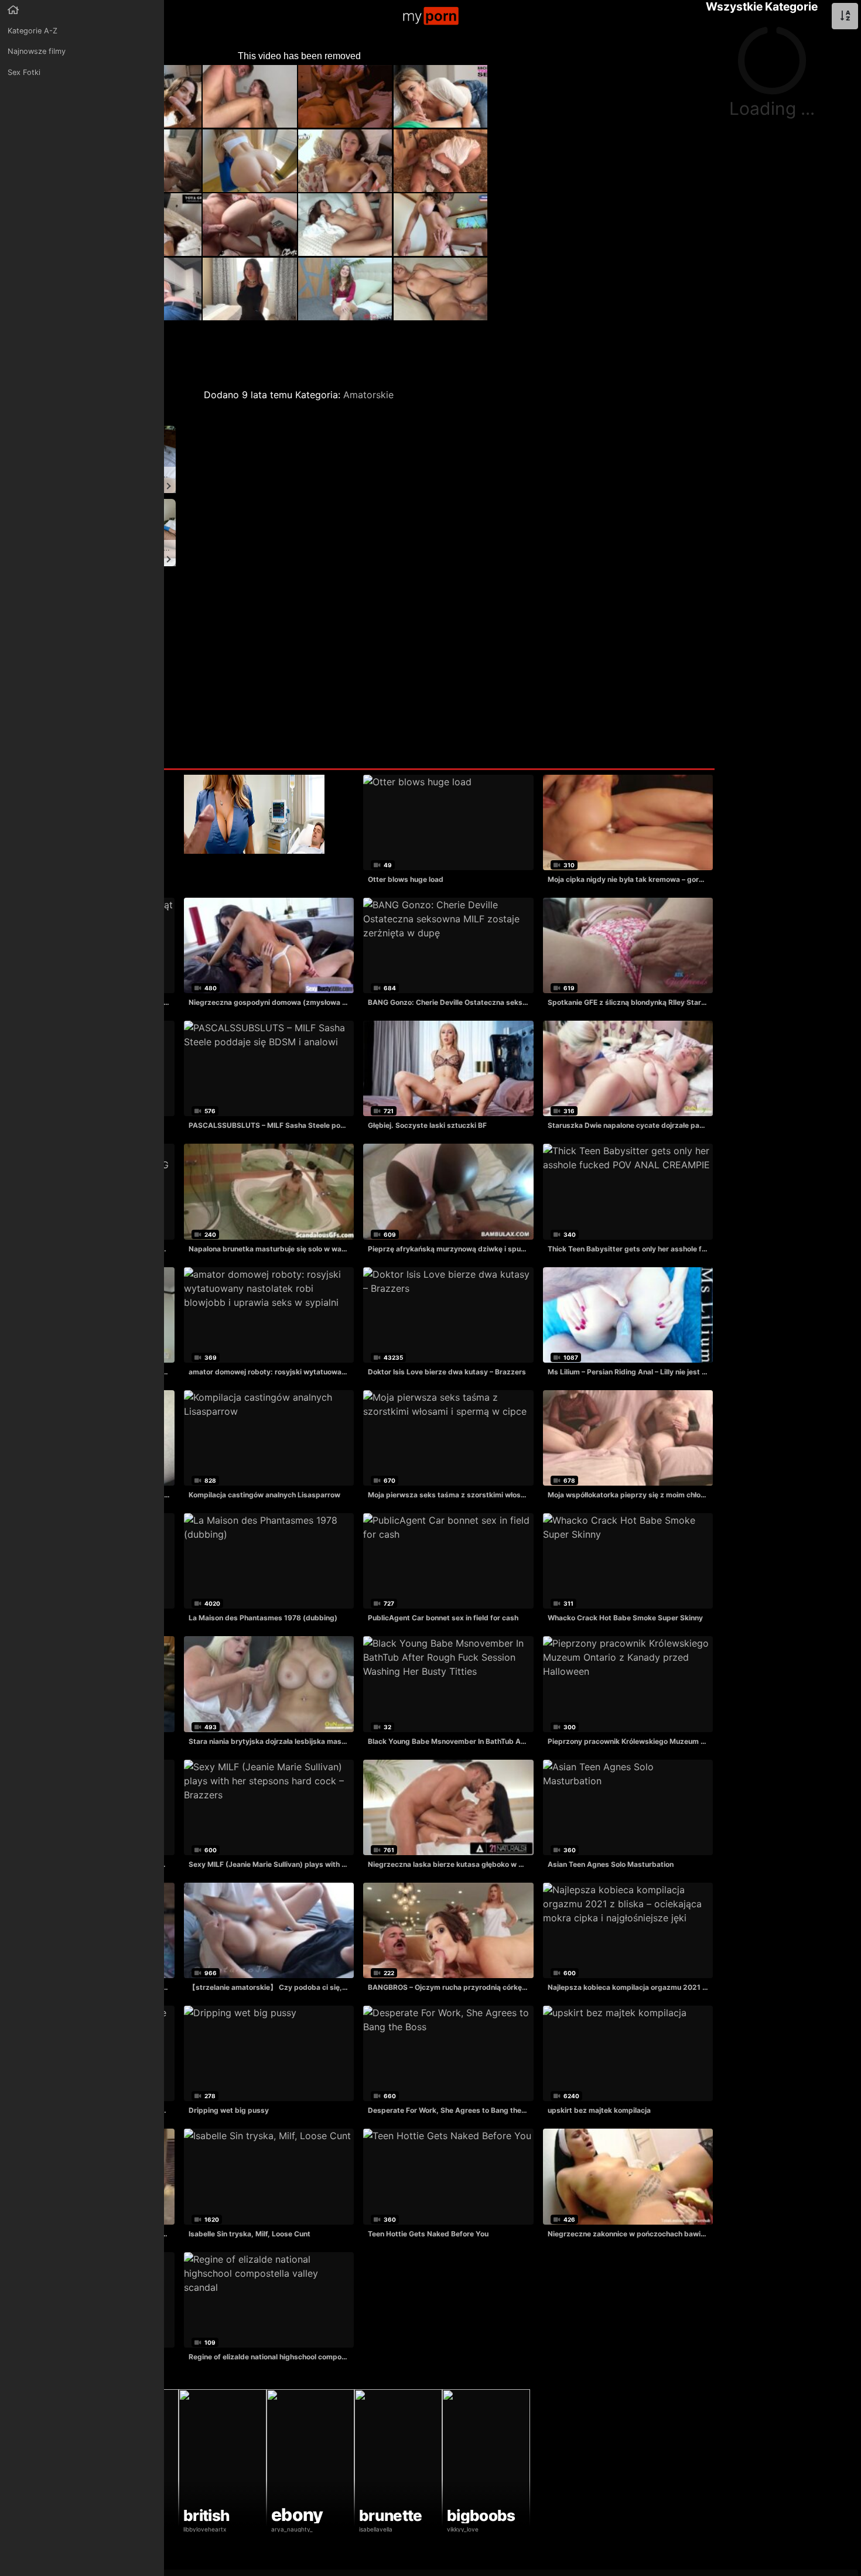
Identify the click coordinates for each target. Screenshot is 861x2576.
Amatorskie (368, 395)
